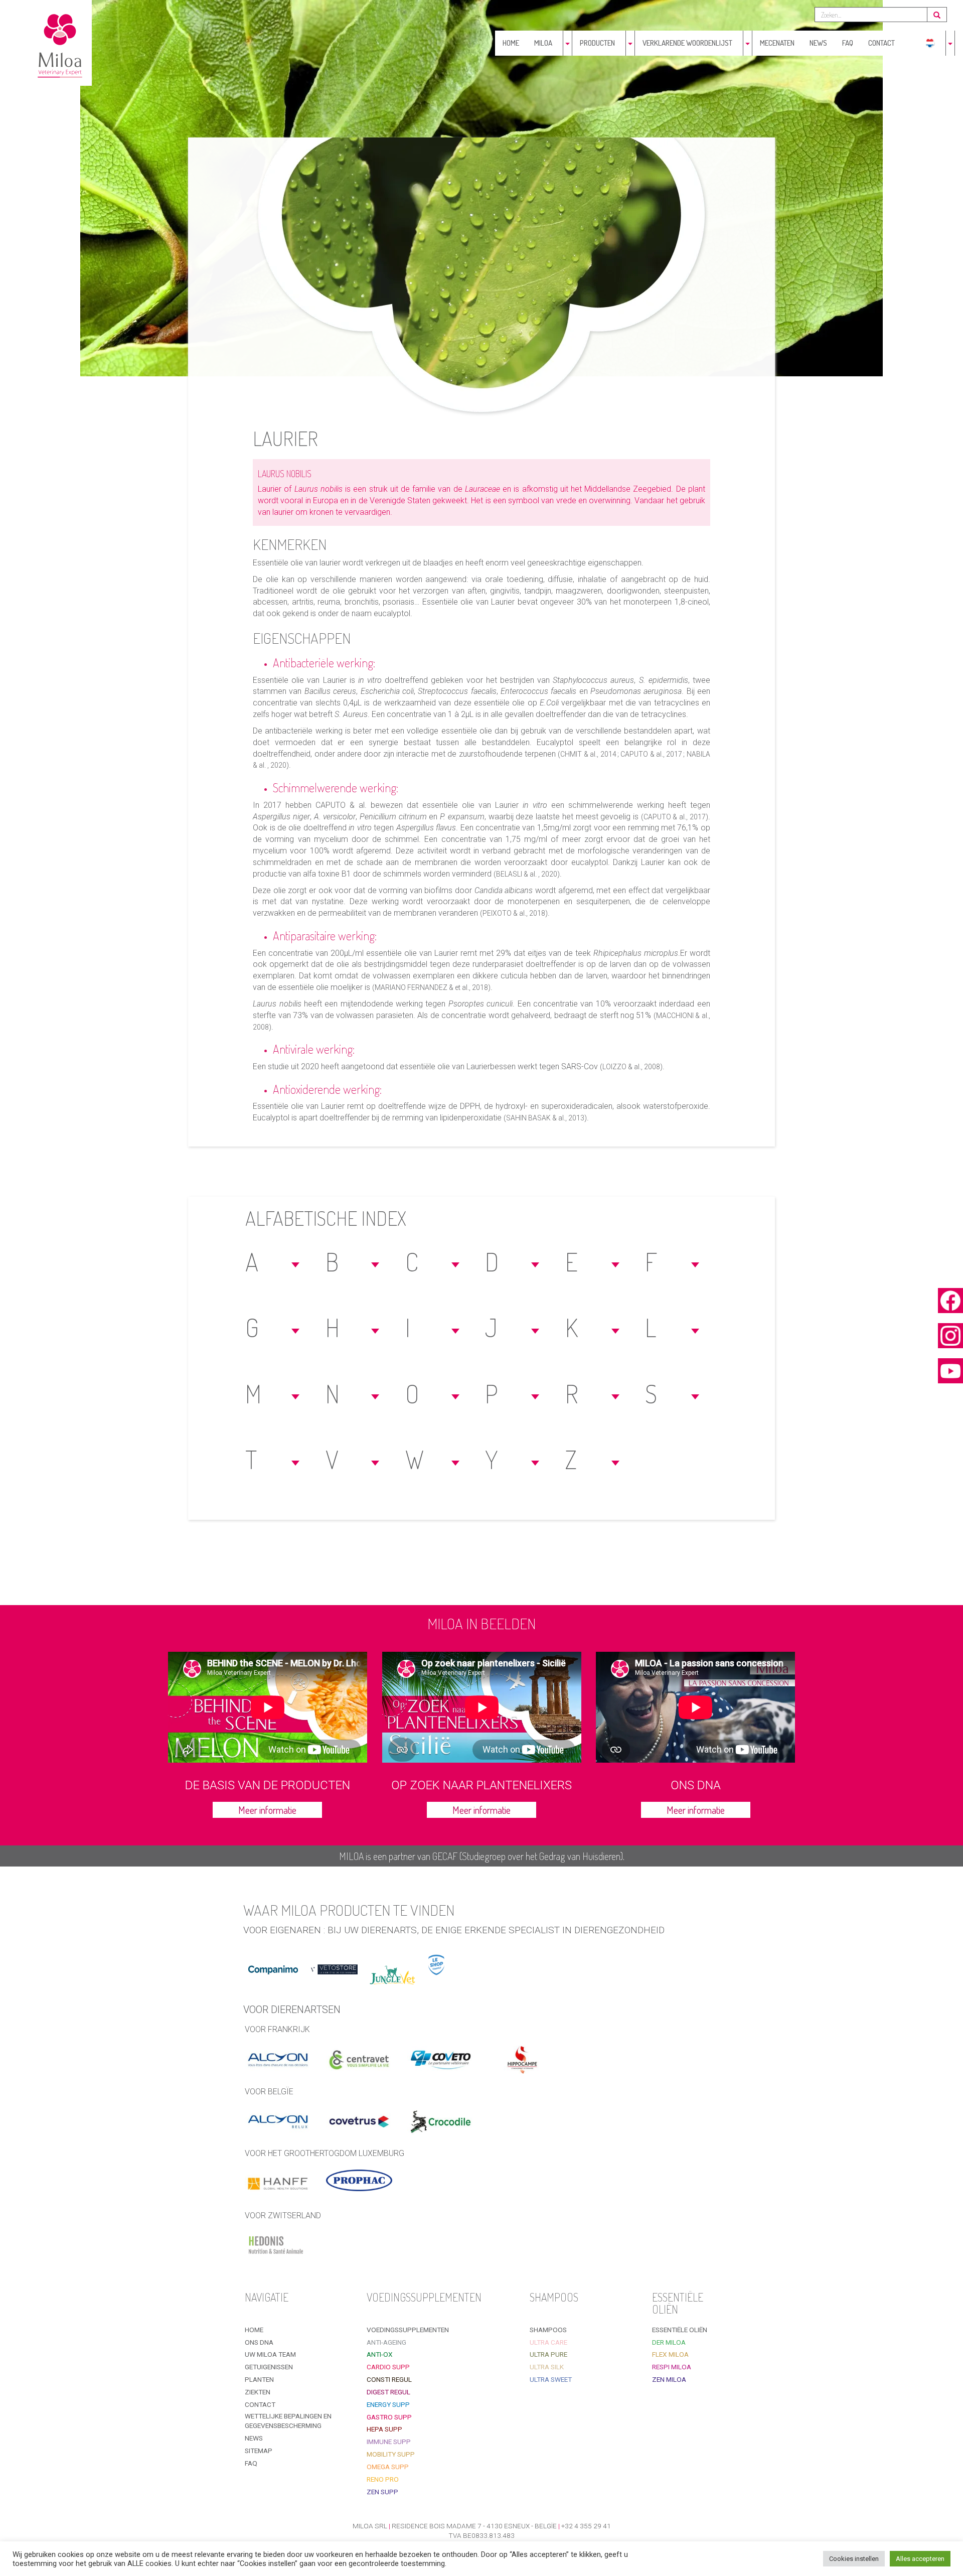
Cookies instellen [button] (854, 2559)
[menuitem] (930, 43)
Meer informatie (267, 1810)
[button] (274, 1262)
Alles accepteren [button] (920, 2559)
